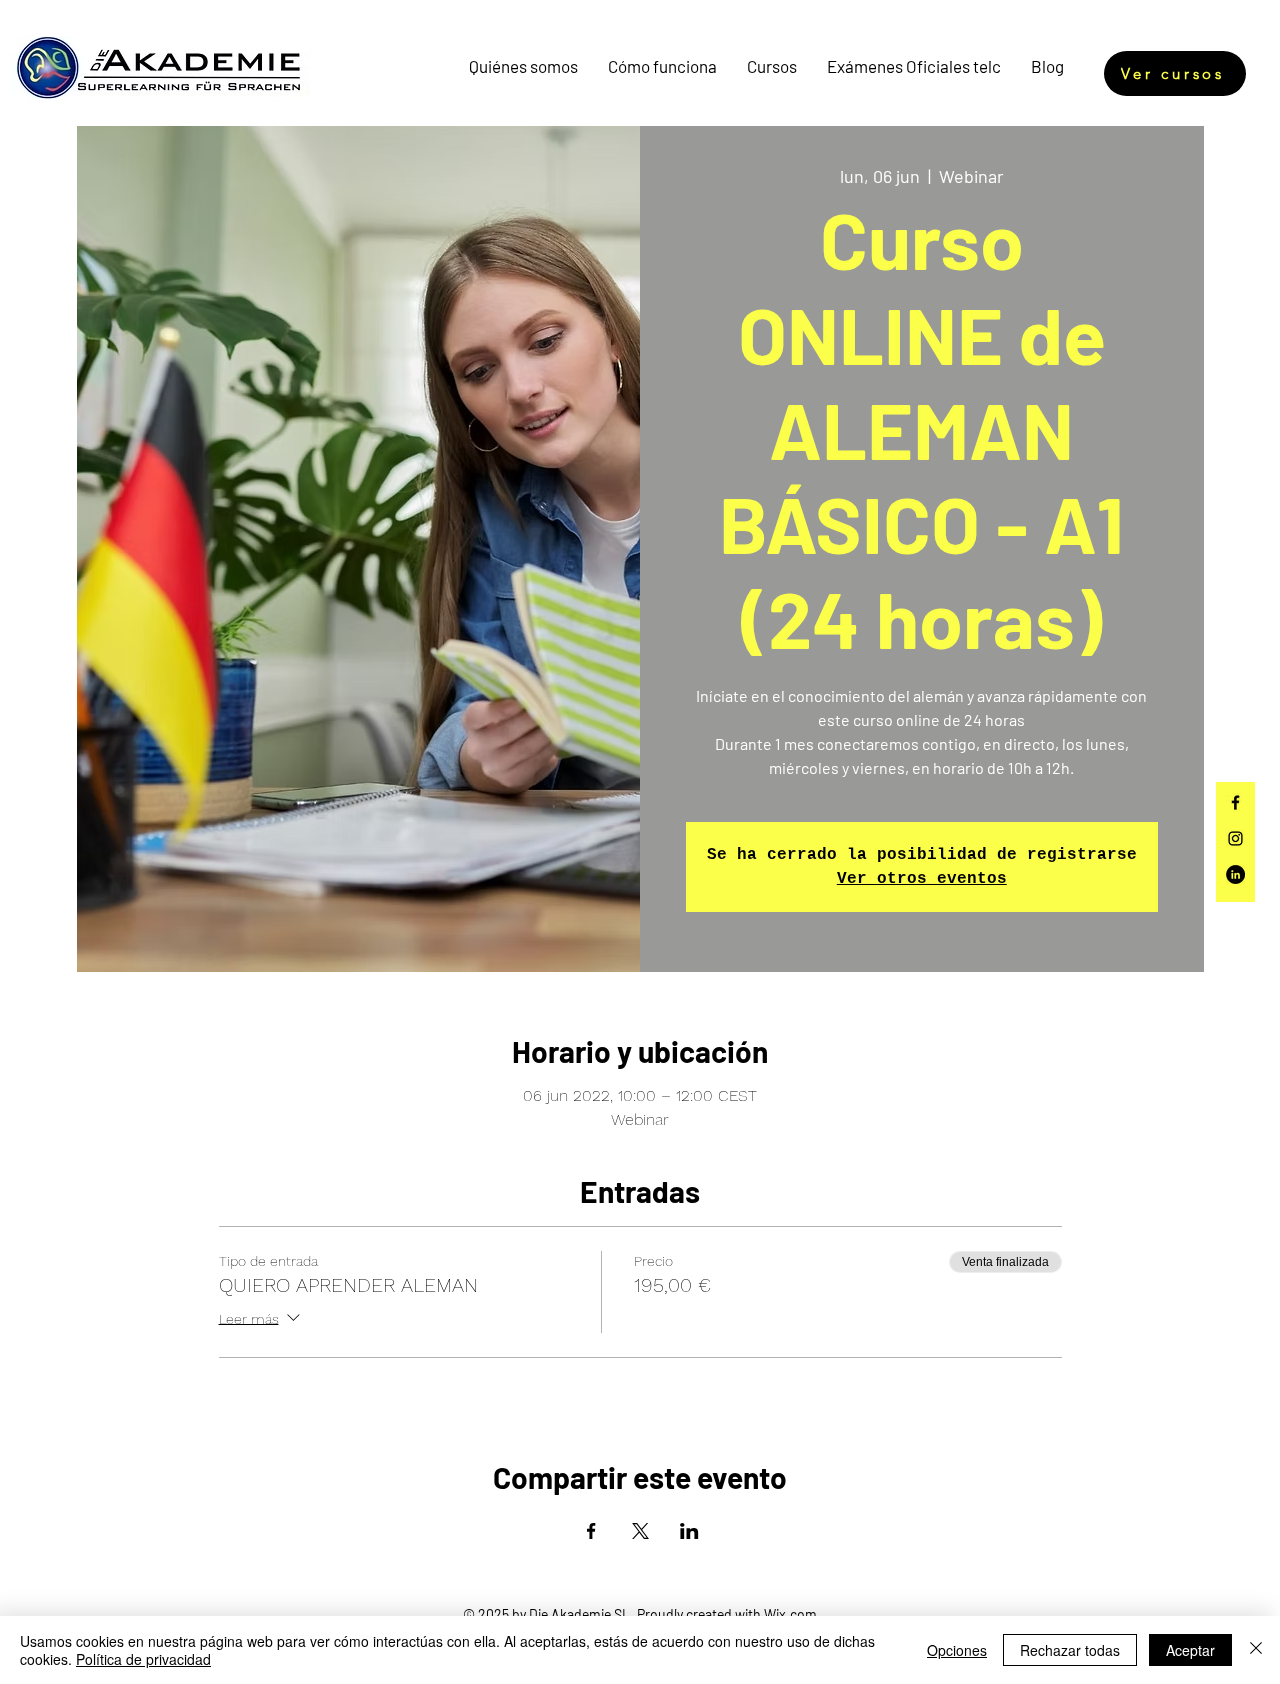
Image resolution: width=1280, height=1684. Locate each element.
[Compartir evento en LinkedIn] (689, 1531)
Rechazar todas (1070, 1650)
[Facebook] (1235, 802)
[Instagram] (1235, 838)
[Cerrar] (1256, 1650)
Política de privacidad (143, 1659)
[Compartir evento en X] (640, 1531)
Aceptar (1190, 1650)
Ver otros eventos (922, 879)
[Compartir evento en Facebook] (591, 1531)
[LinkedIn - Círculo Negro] (1235, 874)
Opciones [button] (957, 1650)
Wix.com (790, 1614)
